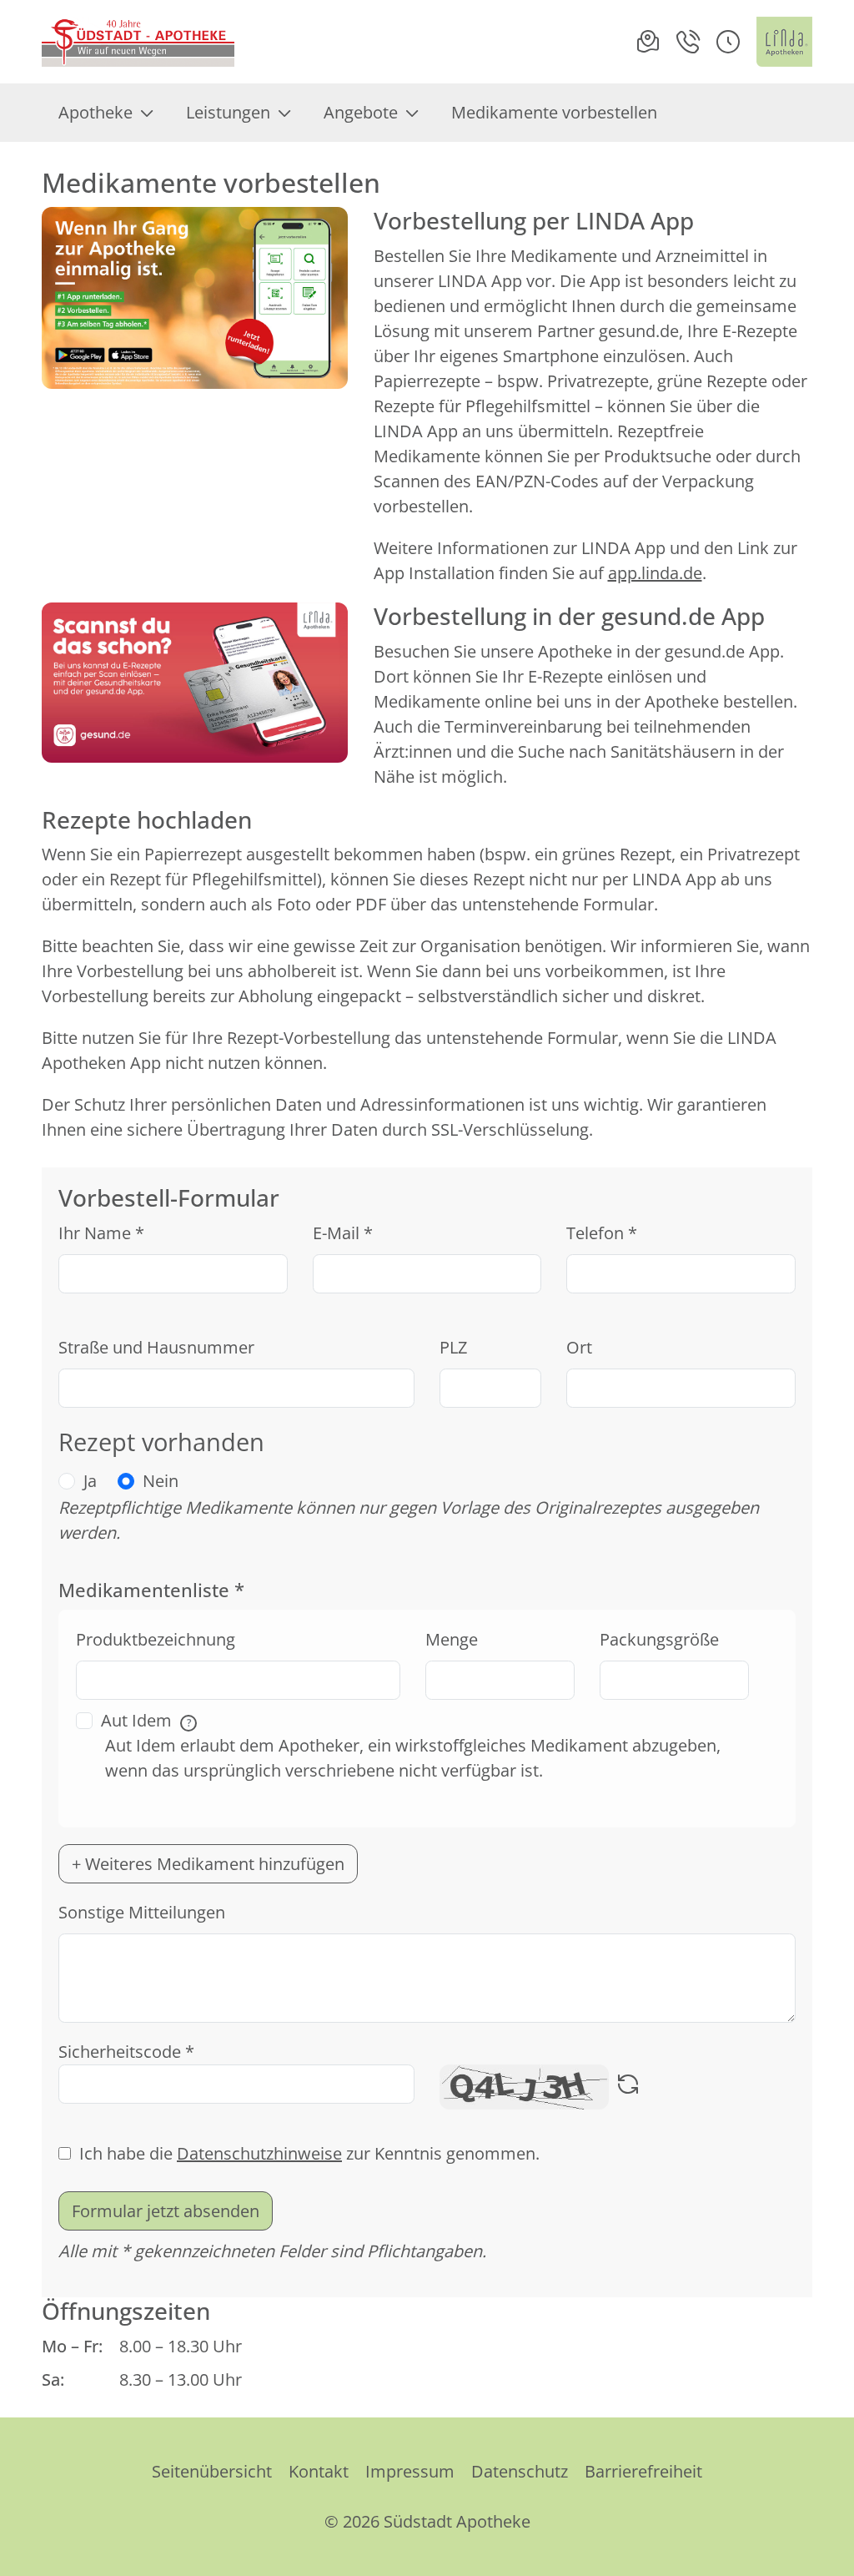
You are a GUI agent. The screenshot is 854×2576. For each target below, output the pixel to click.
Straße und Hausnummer (156, 1347)
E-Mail (343, 1233)
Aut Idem (146, 1720)
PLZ (453, 1347)
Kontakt (319, 2471)
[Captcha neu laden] (628, 2087)
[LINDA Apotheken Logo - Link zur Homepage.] (784, 42)
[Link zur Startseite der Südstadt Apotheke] (139, 42)
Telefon (602, 1233)
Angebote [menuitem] (361, 112)
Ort (579, 1347)
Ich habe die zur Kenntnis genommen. (309, 2153)
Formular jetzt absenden (166, 2211)
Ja (90, 1481)
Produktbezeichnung (156, 1639)
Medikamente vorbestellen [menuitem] (554, 112)
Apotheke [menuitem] (95, 112)
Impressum (410, 2471)
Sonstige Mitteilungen (142, 1912)
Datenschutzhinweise (259, 2153)
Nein (161, 1481)
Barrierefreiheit (643, 2471)
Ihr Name (101, 1233)
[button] (728, 42)
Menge (452, 1639)
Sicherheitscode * (126, 2052)
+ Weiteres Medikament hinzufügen (208, 1864)
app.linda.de (655, 573)
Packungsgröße (659, 1639)
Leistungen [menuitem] (228, 112)
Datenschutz (520, 2471)
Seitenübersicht (212, 2471)
